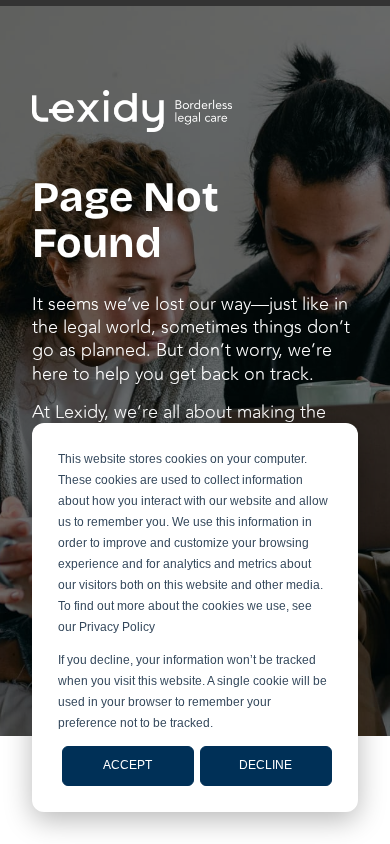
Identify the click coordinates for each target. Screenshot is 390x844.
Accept (127, 765)
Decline (265, 765)
